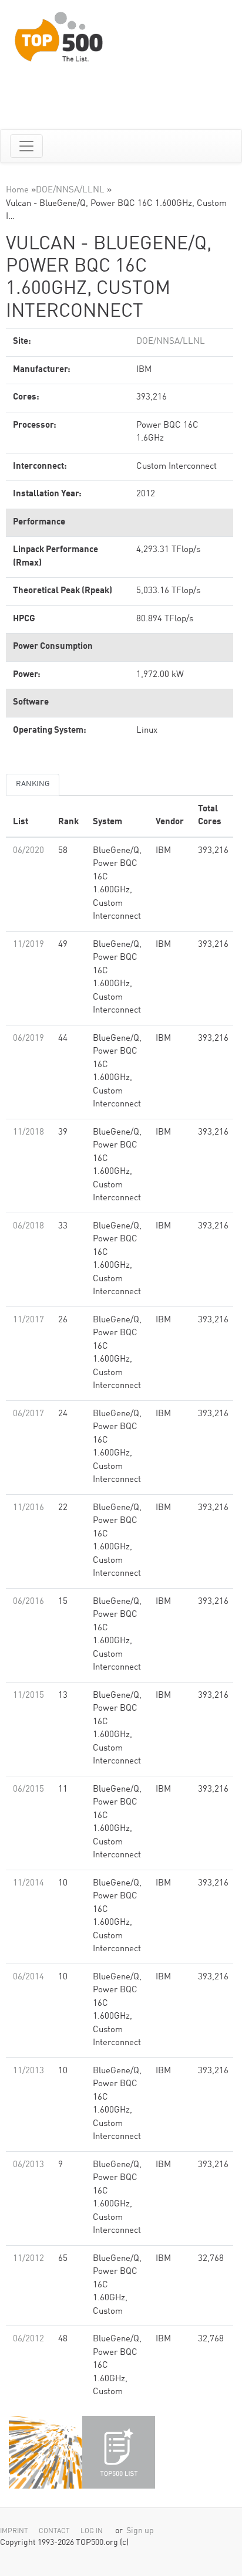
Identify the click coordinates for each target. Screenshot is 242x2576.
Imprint (14, 2531)
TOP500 (45, 2452)
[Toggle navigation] (26, 146)
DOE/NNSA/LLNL (70, 190)
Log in (92, 2531)
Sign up (140, 2531)
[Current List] (119, 2452)
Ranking (33, 784)
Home (17, 190)
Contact (54, 2531)
